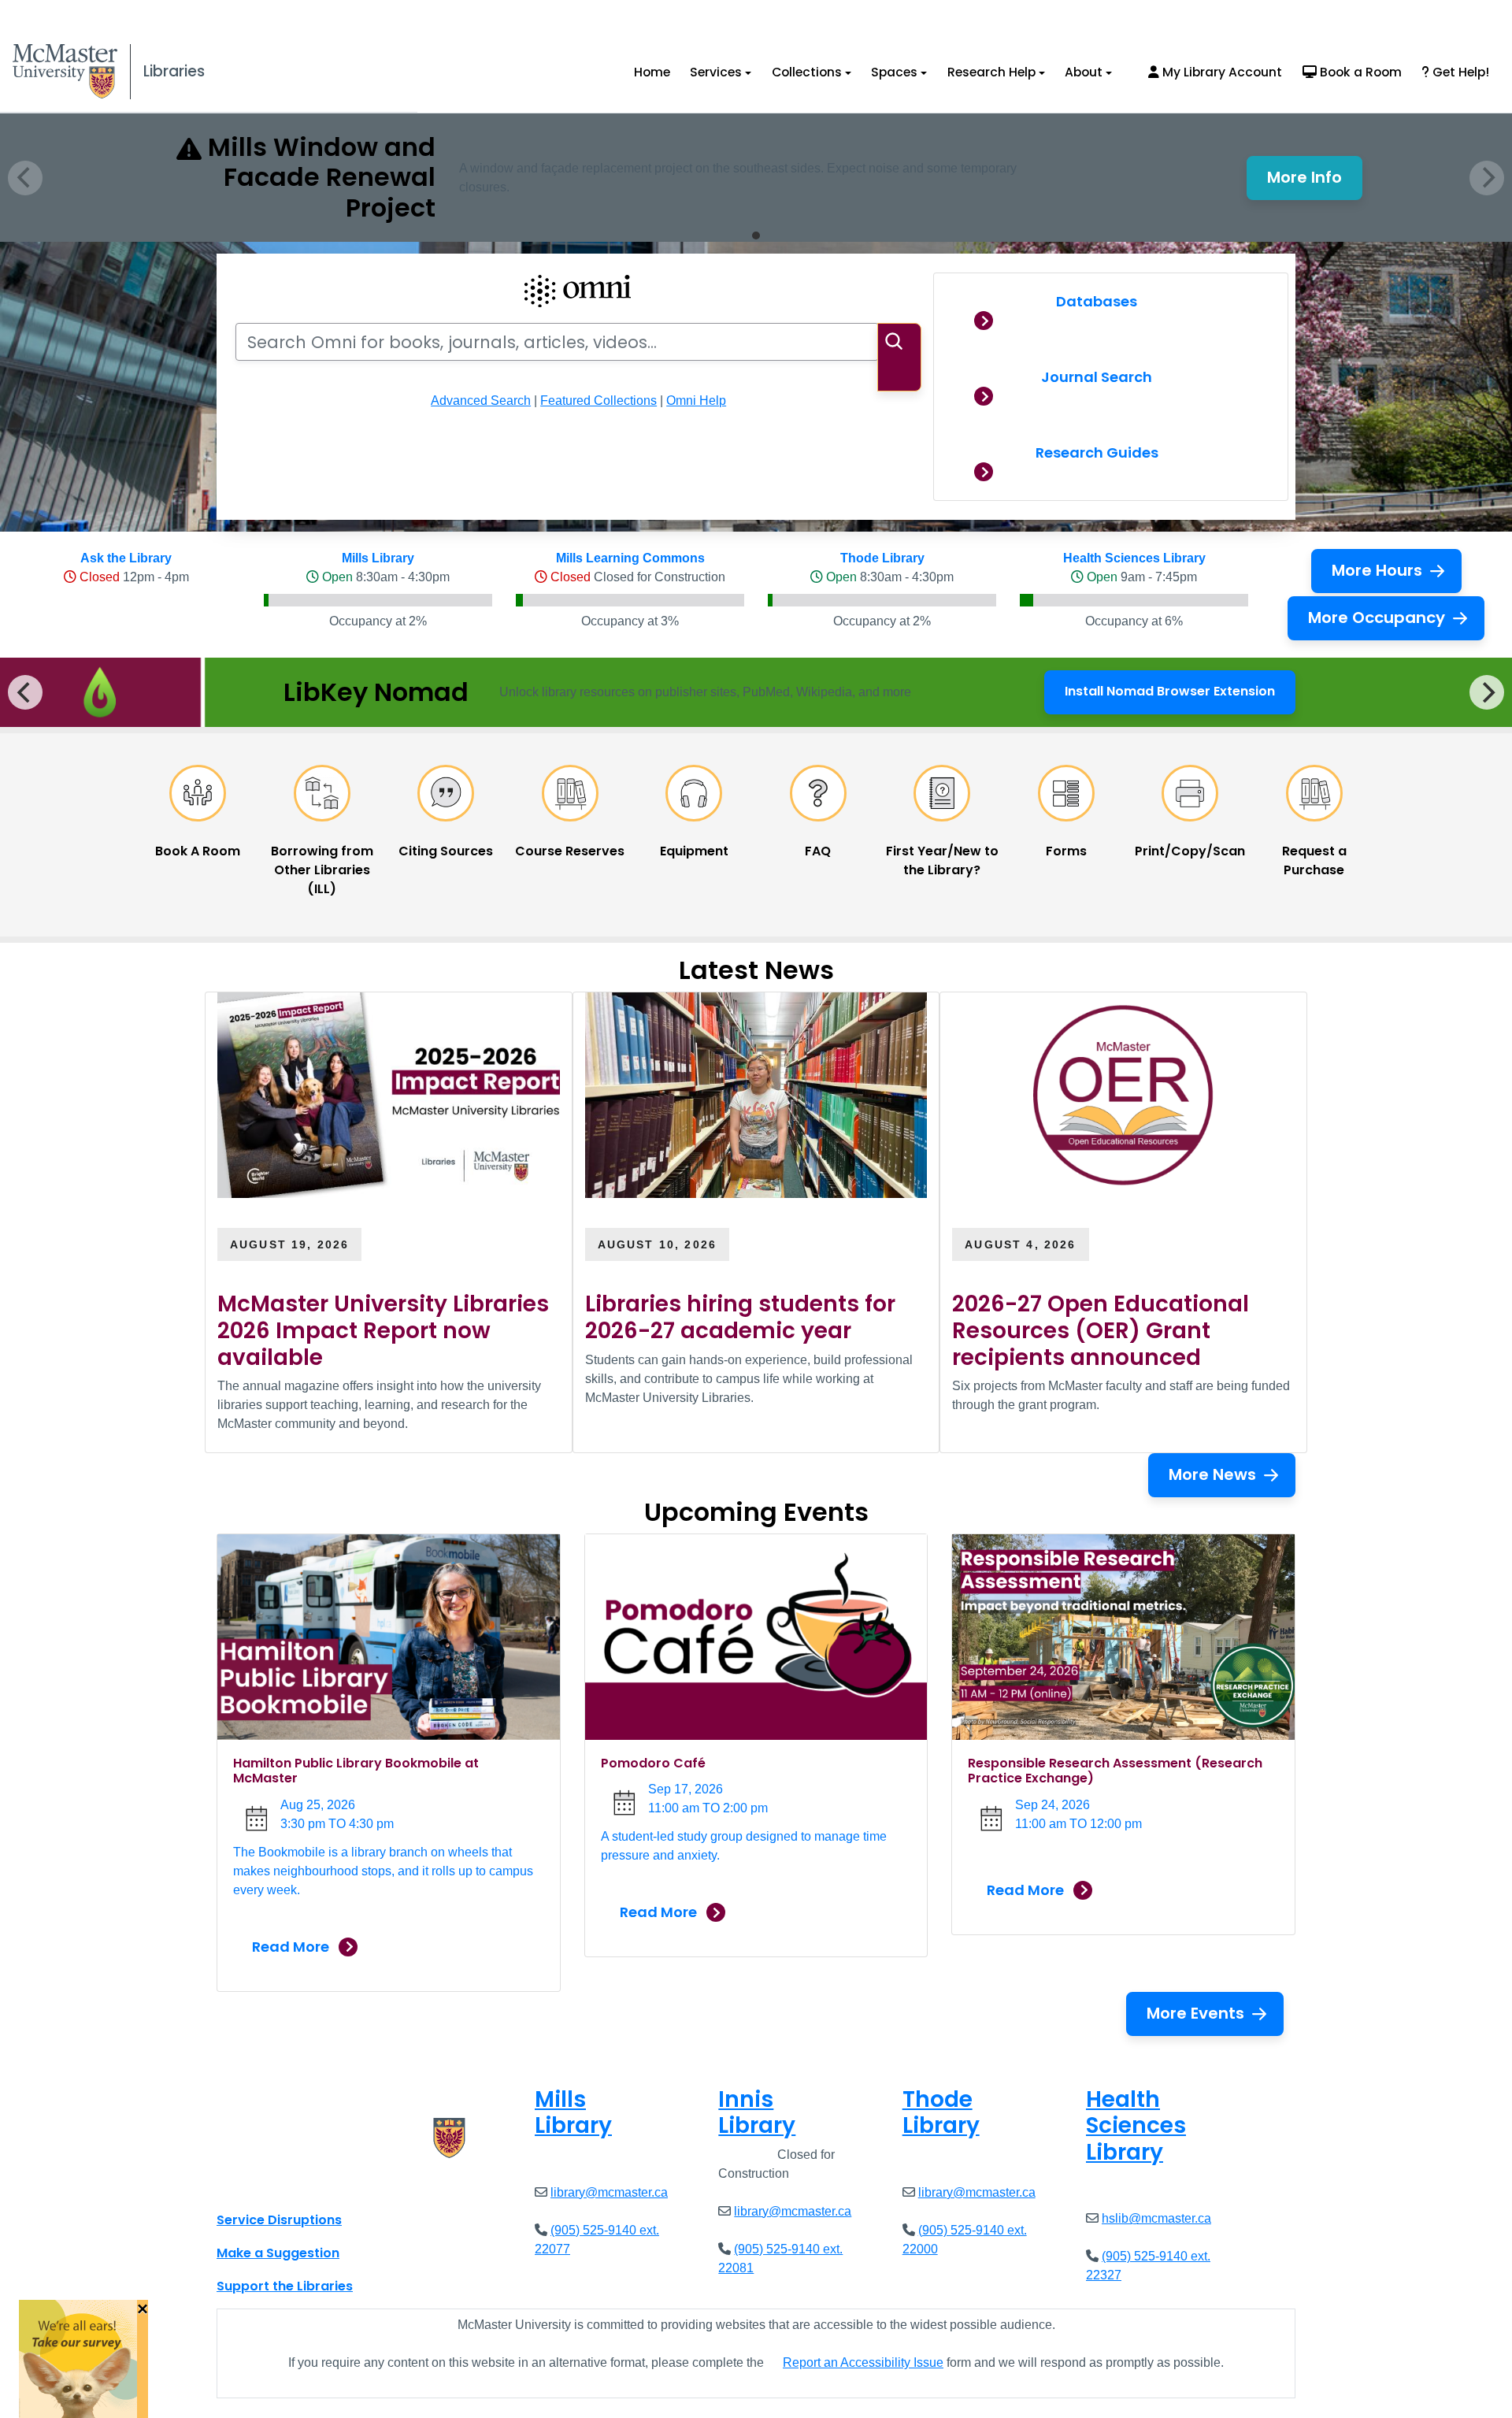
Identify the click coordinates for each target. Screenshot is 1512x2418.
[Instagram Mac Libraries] (269, 2185)
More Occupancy (1377, 617)
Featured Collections (598, 401)
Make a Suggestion (278, 2253)
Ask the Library (126, 558)
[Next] (1487, 692)
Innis (757, 2113)
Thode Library (882, 558)
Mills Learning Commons (630, 558)
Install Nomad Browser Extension (1170, 696)
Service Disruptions (279, 2220)
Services (716, 72)
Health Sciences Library (1134, 558)
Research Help (991, 72)
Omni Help (696, 401)
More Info (1315, 182)
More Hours (1377, 570)
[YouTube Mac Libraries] (290, 2185)
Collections (807, 72)
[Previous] (25, 692)
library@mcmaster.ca (609, 2192)
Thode (941, 2113)
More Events (1195, 2013)
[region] (756, 692)
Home (652, 72)
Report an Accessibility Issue (863, 2362)
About (1084, 72)
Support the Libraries (285, 2286)
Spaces (894, 72)
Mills (573, 2113)
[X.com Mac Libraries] (249, 2185)
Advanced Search (481, 401)
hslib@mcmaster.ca (1156, 2218)
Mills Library (378, 558)
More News (1212, 1474)
